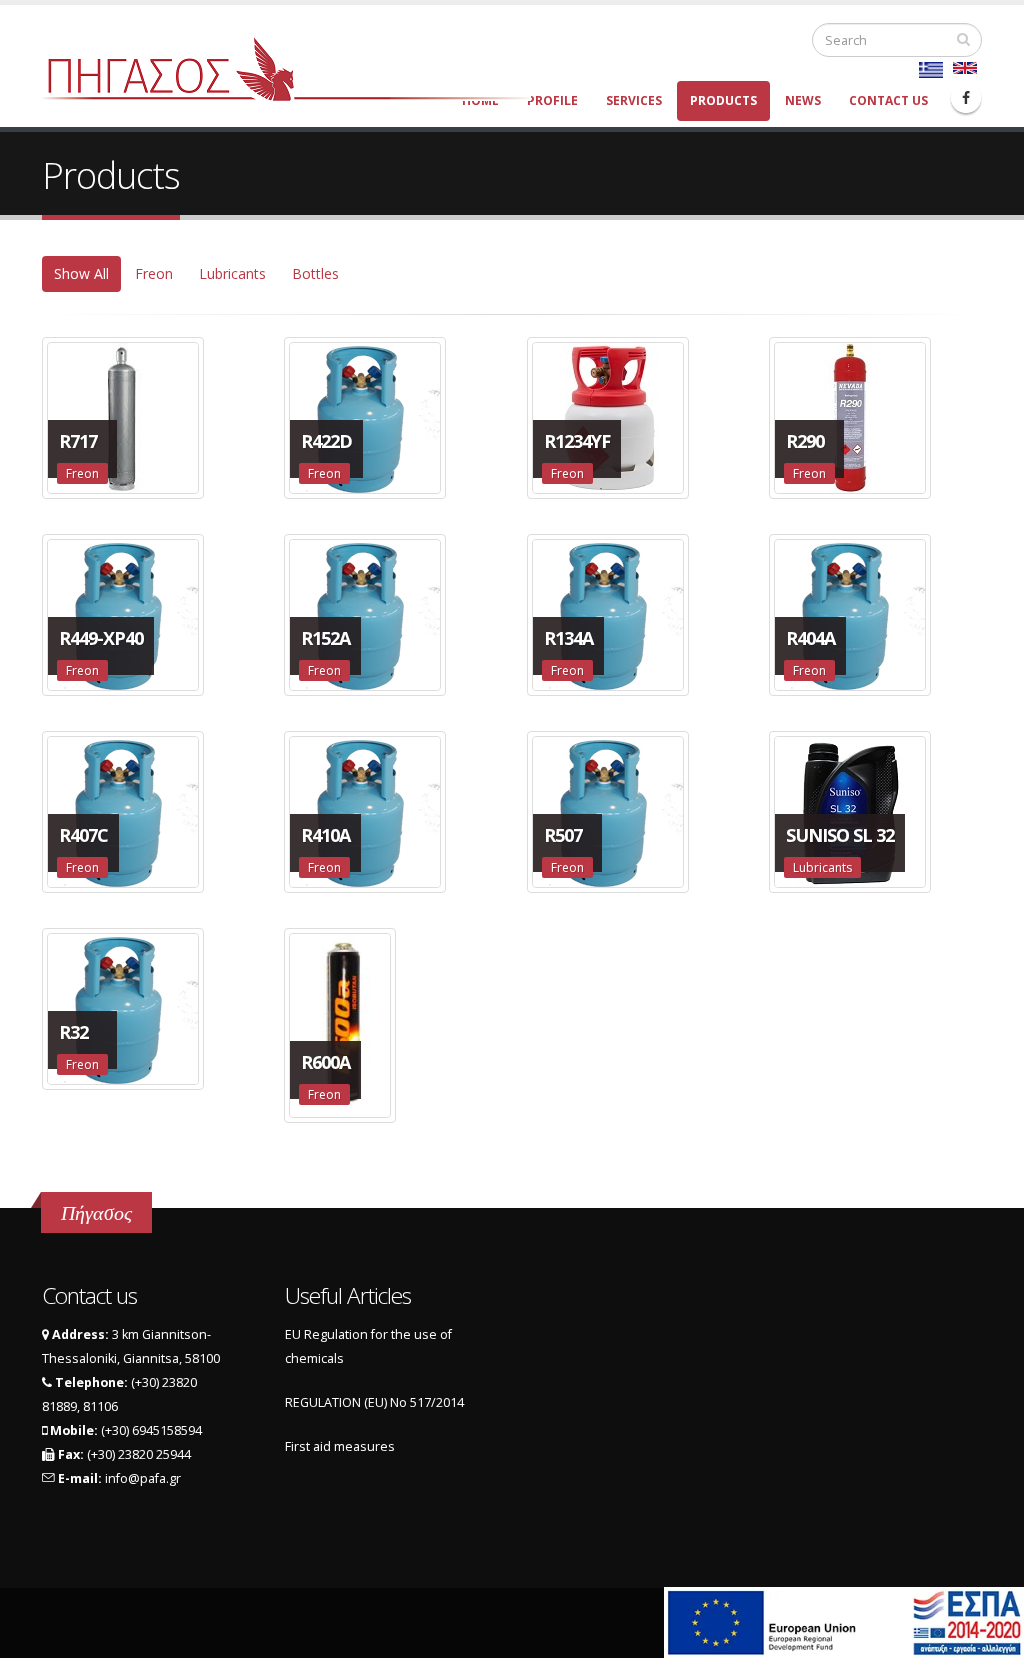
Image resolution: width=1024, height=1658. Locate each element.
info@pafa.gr (143, 1478)
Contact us (888, 100)
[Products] (965, 68)
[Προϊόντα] (931, 70)
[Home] (298, 67)
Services (634, 100)
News (803, 100)
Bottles (315, 273)
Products (723, 100)
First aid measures (340, 1446)
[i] (963, 39)
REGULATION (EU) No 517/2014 (374, 1402)
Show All (81, 273)
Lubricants (232, 273)
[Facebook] (966, 98)
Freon (154, 273)
